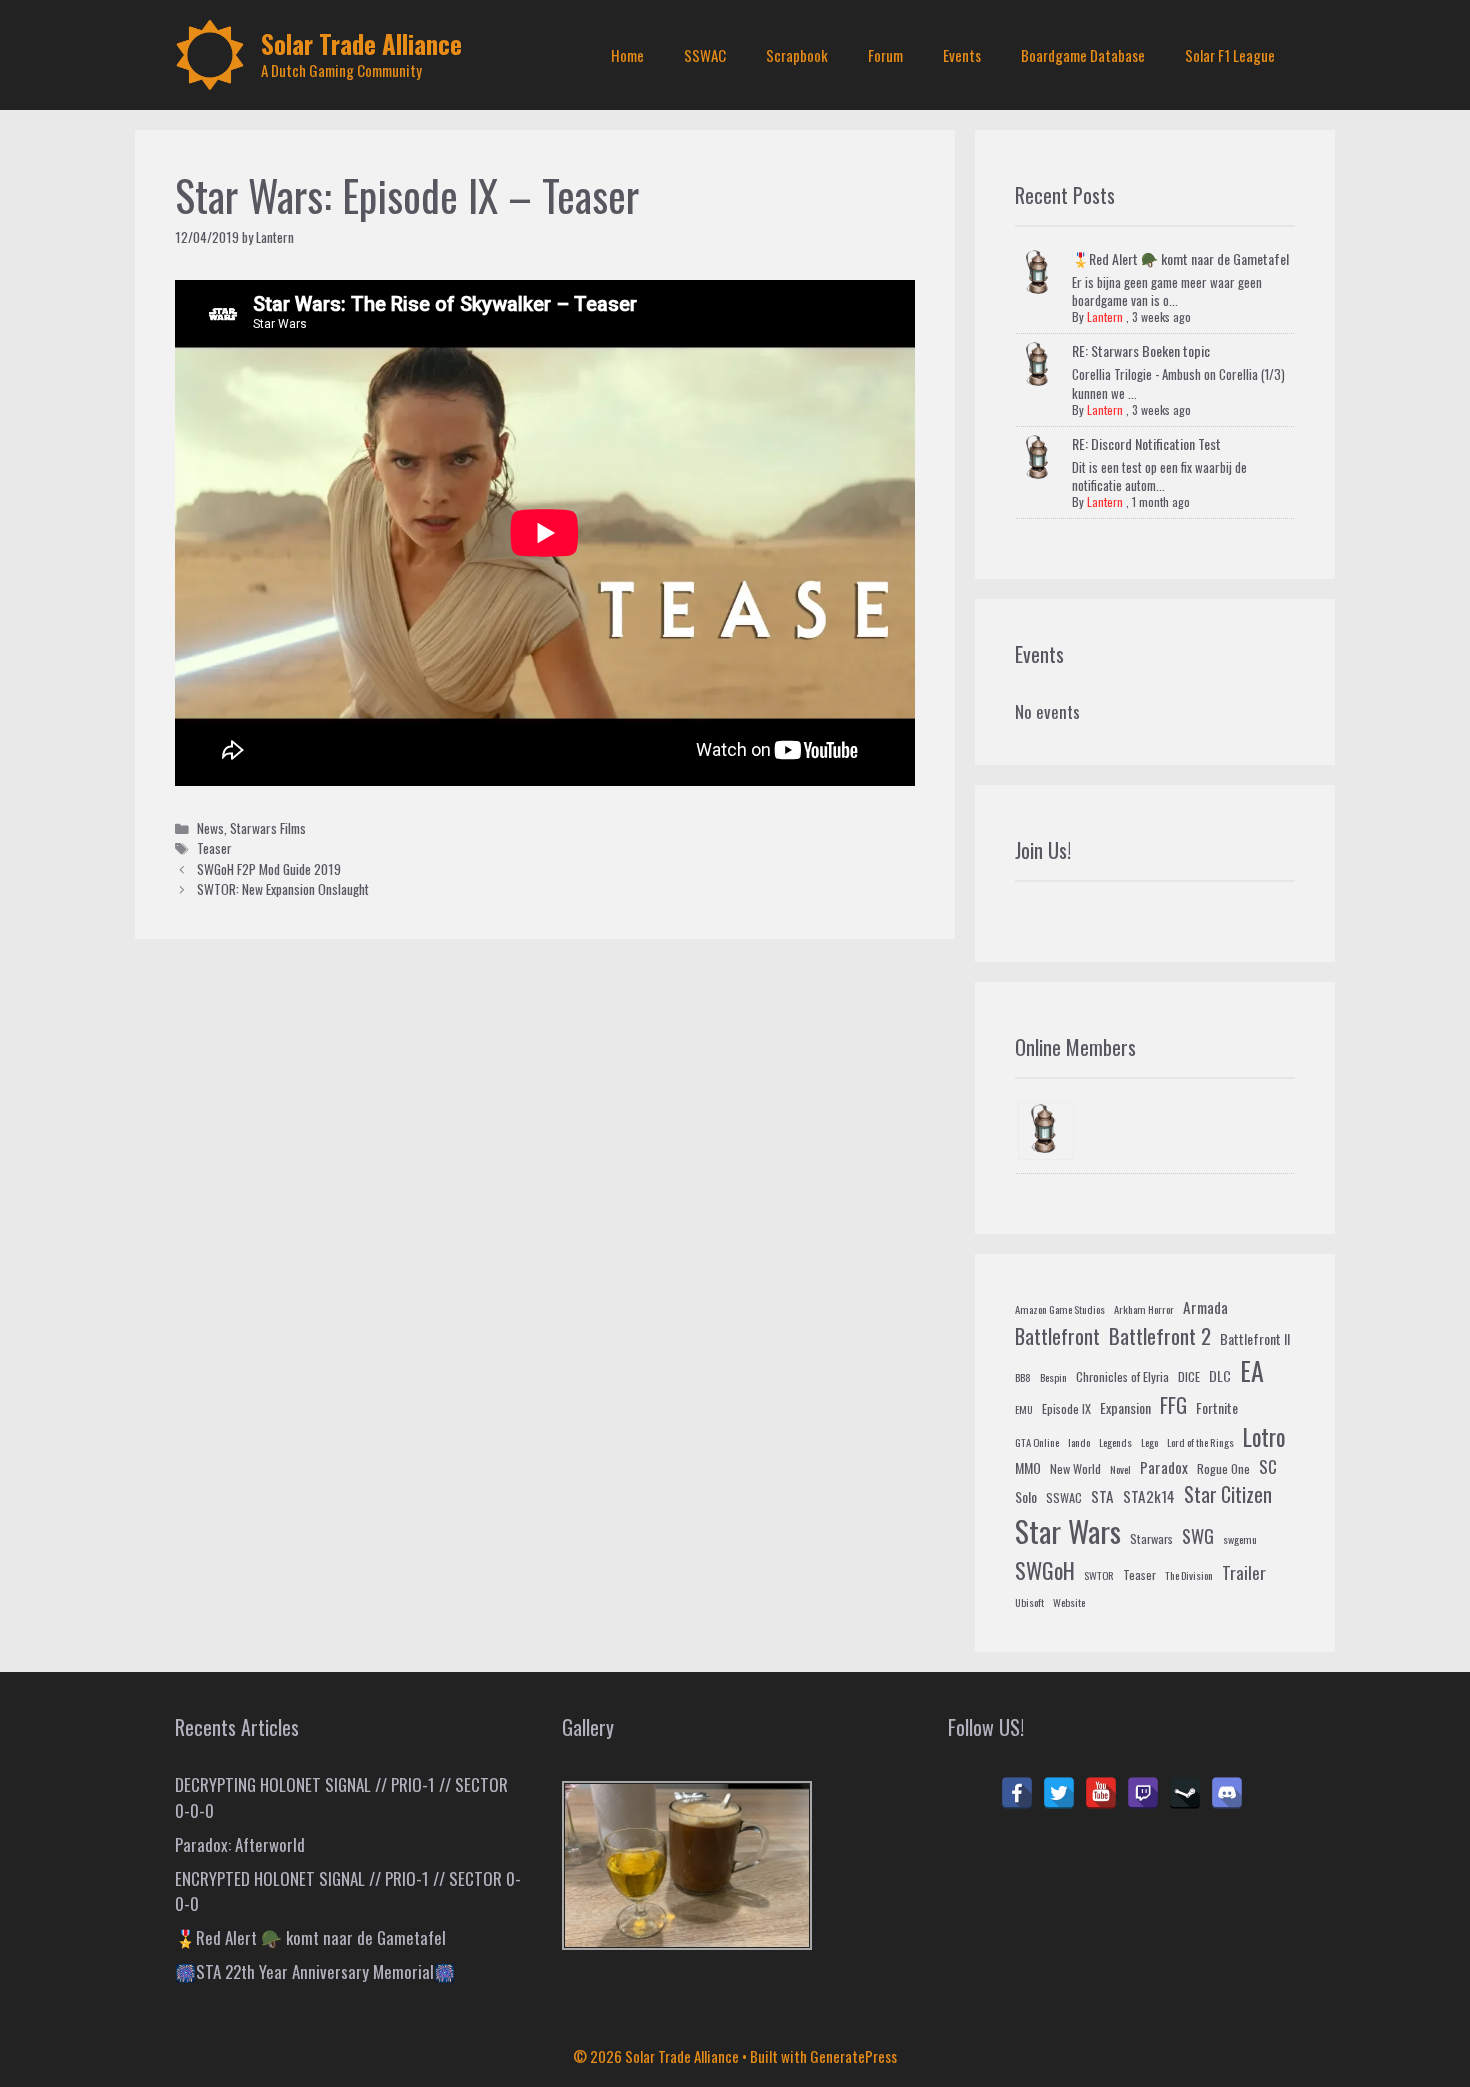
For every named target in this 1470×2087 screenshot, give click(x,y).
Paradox (1164, 1467)
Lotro (1264, 1437)
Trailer (1244, 1572)
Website (1069, 1602)
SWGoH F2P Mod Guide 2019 (269, 869)
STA (1102, 1496)
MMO (1028, 1467)
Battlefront (1057, 1336)
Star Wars (1068, 1530)
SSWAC (705, 55)
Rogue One (1223, 1469)
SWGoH (1045, 1569)
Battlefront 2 (1160, 1335)
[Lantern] (1046, 1131)
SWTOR (1099, 1575)
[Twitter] (1059, 1793)
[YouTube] (1101, 1793)
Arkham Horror (1144, 1309)
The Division (1189, 1575)
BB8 (1023, 1377)
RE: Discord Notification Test (1146, 443)
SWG (1198, 1535)
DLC (1220, 1375)
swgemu (1240, 1539)
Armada (1205, 1307)
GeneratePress (853, 2056)
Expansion (1125, 1407)
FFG (1173, 1405)
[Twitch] (1143, 1793)
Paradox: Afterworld (240, 1844)
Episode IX (1066, 1409)
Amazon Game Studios (1060, 1309)
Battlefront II (1255, 1338)
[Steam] (1185, 1793)
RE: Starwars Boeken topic (1141, 350)
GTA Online (1037, 1442)
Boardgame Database (1083, 55)
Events (962, 55)
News (210, 828)
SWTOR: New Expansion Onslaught (283, 889)
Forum (885, 55)
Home (627, 55)
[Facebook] (1017, 1793)
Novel (1120, 1469)
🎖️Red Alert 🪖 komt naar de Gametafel (1180, 258)
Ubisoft (1029, 1602)
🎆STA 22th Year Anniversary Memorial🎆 (315, 1971)
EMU (1024, 1409)
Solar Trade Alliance (361, 43)
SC (1268, 1466)
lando (1079, 1442)
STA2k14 (1149, 1496)
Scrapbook (797, 55)
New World (1075, 1469)
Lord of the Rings (1200, 1442)
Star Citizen (1228, 1494)
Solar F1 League (1230, 55)
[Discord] (1227, 1793)
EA (1252, 1370)
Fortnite (1217, 1407)
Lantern (1105, 316)
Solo (1026, 1496)
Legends (1115, 1442)
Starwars (1151, 1539)
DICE (1189, 1377)
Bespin (1053, 1377)
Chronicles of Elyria (1122, 1377)
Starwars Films (268, 828)
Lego (1149, 1442)
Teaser (214, 848)
